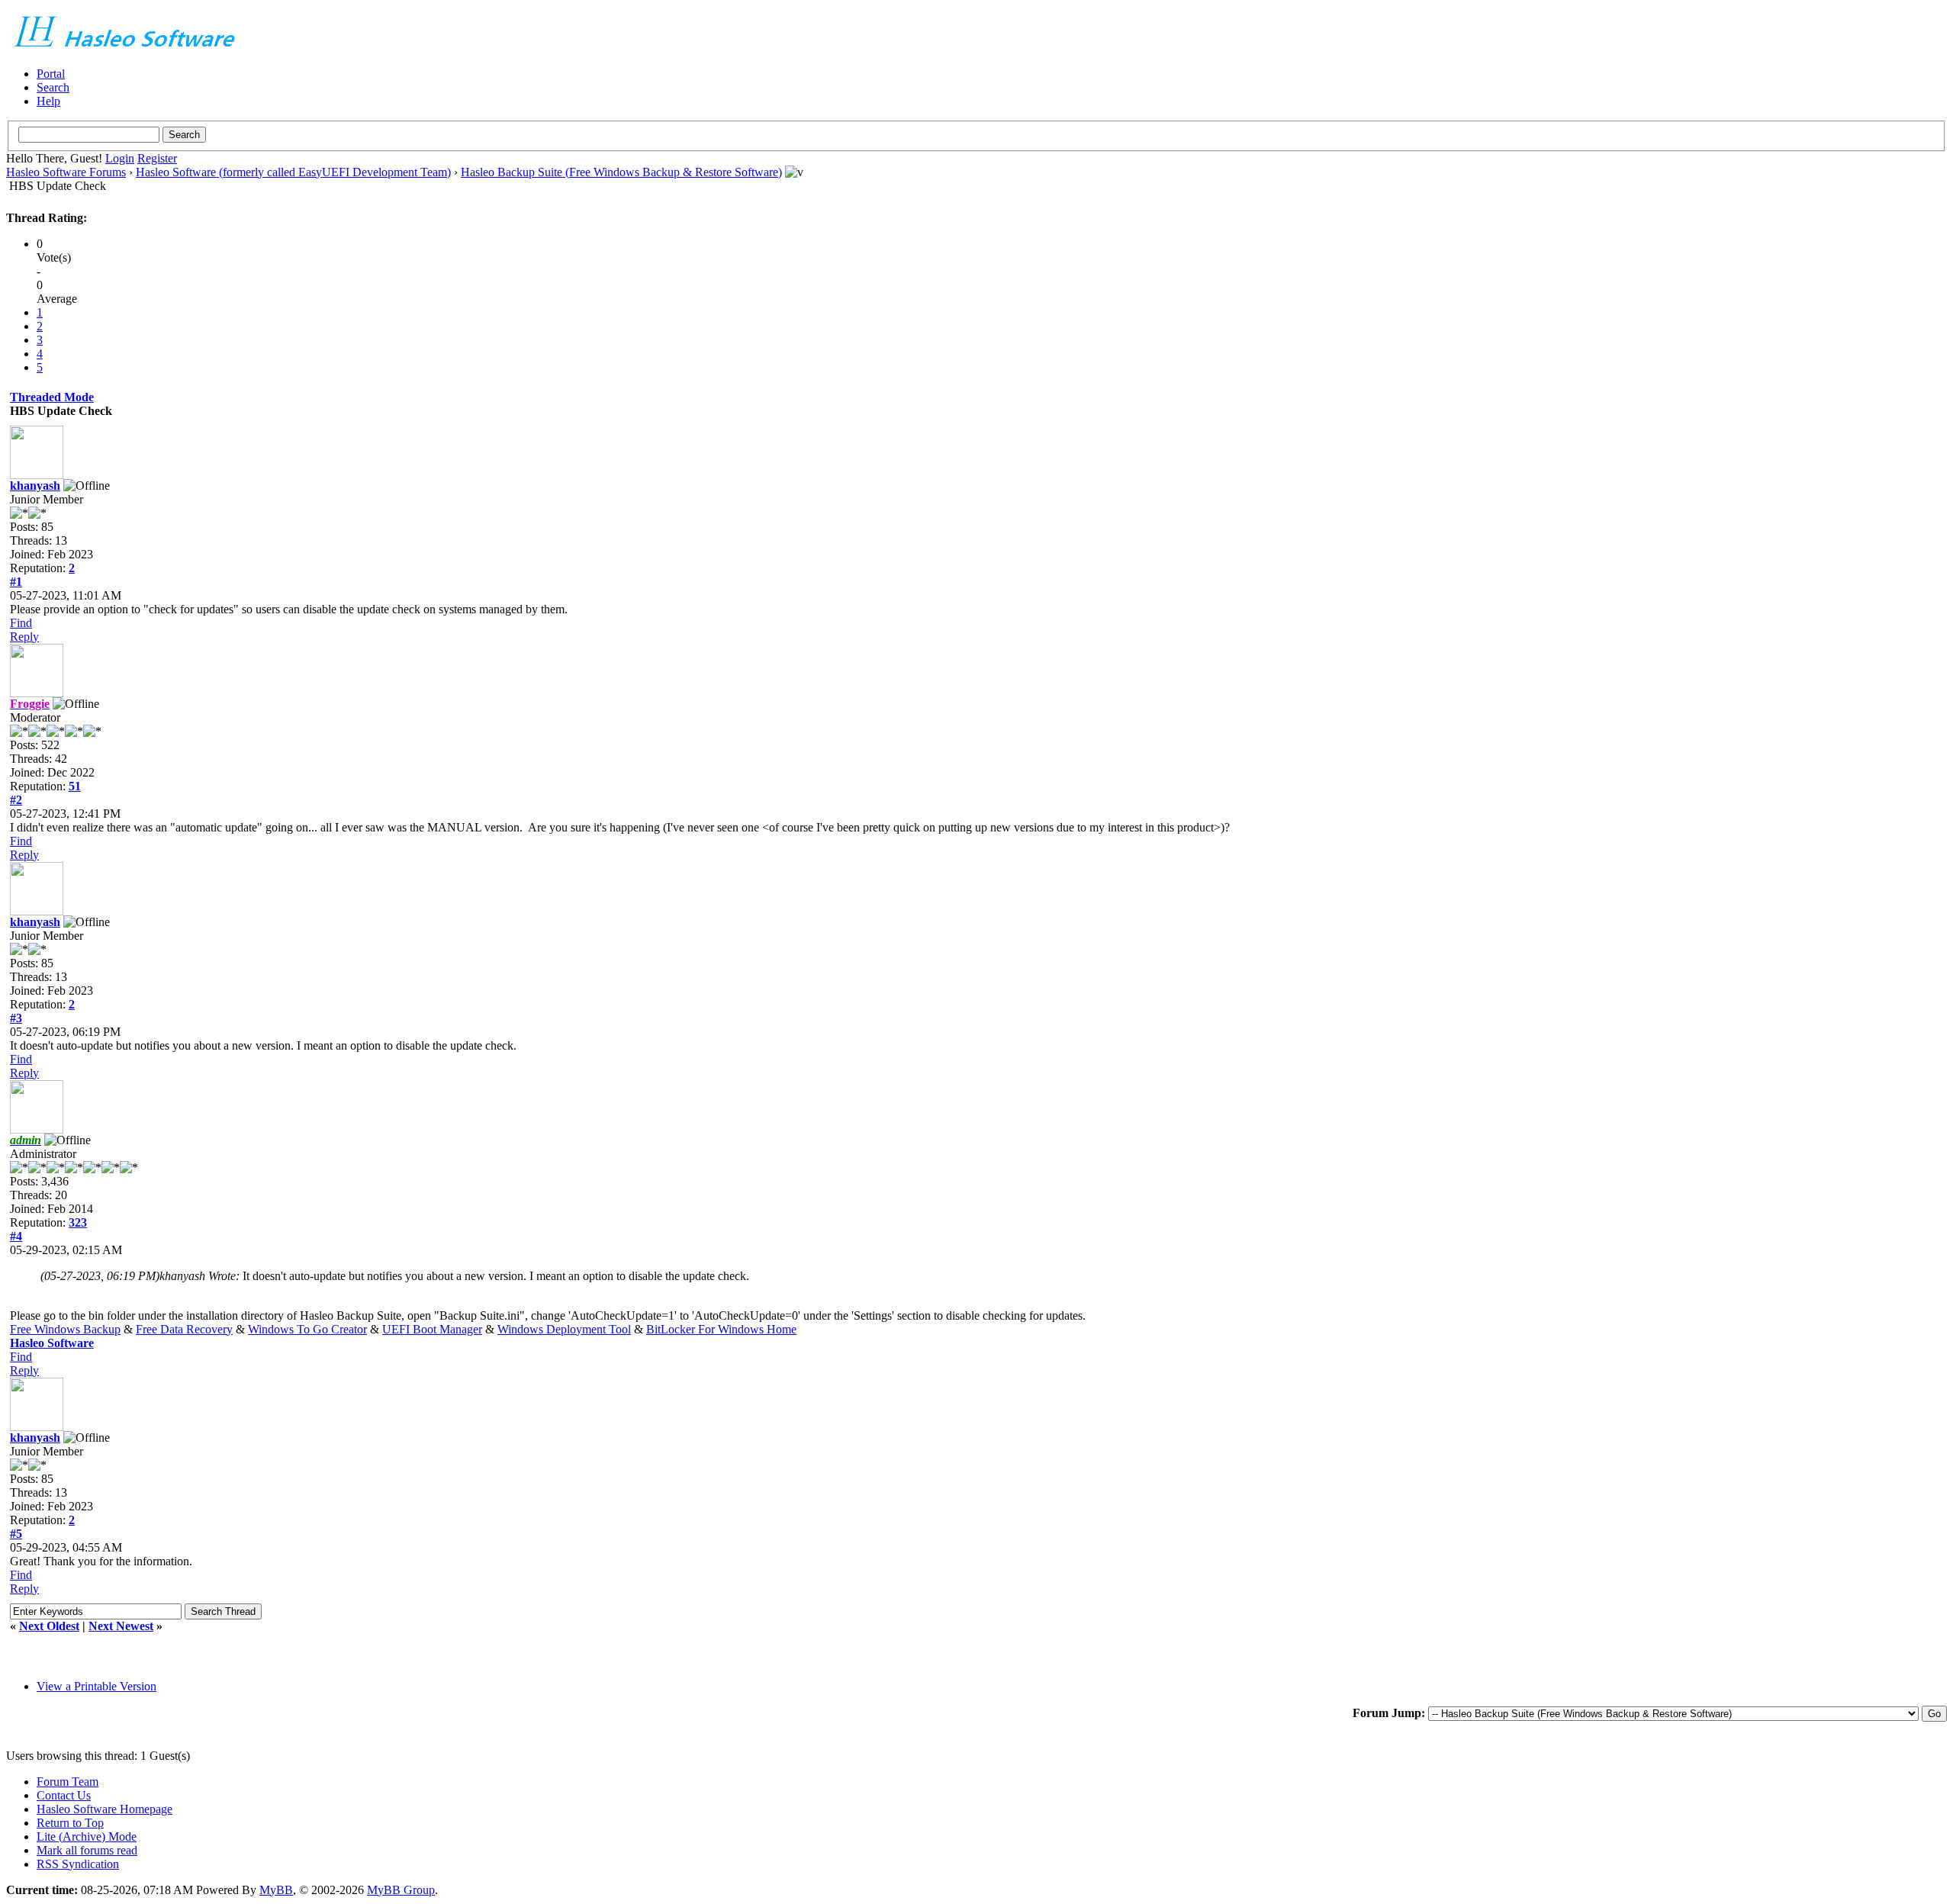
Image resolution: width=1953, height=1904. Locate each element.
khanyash (35, 486)
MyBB (276, 1890)
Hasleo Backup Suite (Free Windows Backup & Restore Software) (621, 172)
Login (120, 158)
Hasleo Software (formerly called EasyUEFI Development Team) (293, 172)
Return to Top (70, 1823)
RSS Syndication (78, 1864)
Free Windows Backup (65, 1329)
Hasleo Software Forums (66, 172)
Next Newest (121, 1626)
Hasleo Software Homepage (105, 1809)
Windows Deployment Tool (564, 1329)
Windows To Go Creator (307, 1329)
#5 (16, 1534)
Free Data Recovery (184, 1329)
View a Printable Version (97, 1686)
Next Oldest (49, 1626)
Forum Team (68, 1782)
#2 (16, 800)
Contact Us (64, 1795)
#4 (16, 1236)
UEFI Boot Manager (432, 1329)
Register (157, 158)
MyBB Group (401, 1890)
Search (53, 87)
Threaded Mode (52, 397)
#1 (16, 582)
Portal (51, 74)
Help (48, 101)
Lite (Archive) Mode (87, 1836)
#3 (16, 1018)
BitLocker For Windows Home (721, 1329)
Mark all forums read (87, 1850)
